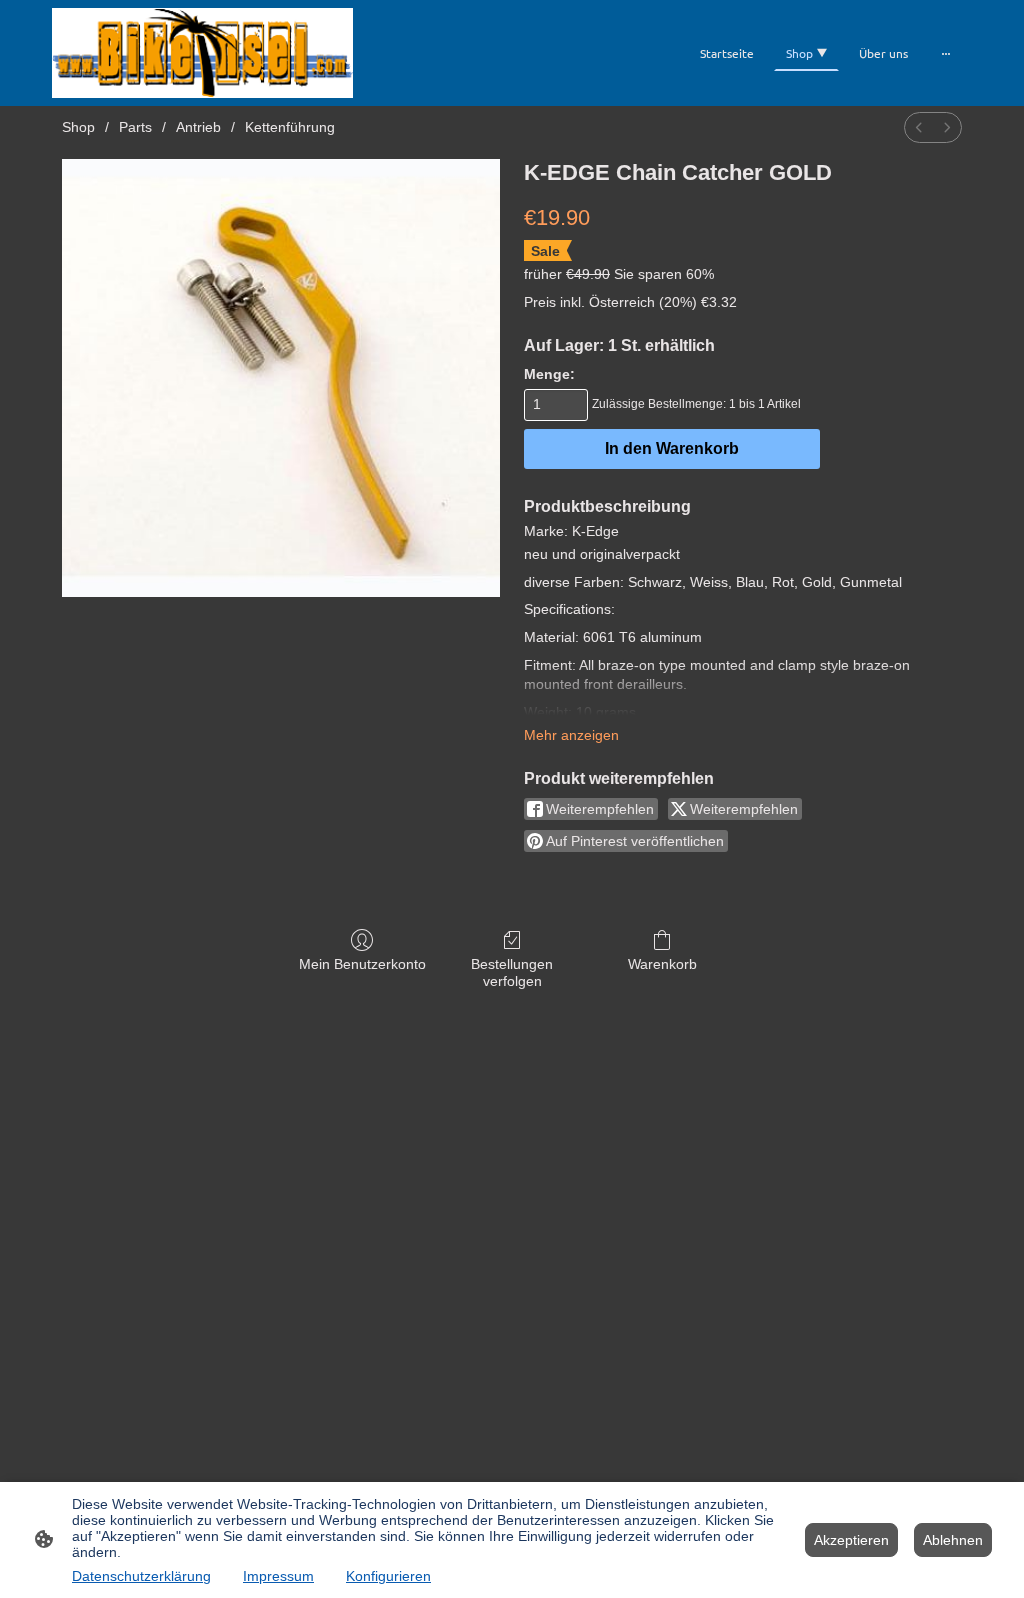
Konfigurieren (388, 1576)
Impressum (278, 1576)
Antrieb (198, 127)
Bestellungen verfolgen (512, 972)
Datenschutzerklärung (141, 1576)
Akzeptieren (851, 1540)
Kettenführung (290, 127)
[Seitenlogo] (202, 53)
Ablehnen (953, 1540)
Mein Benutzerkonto (362, 964)
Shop (78, 127)
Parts (135, 127)
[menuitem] (919, 127)
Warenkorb (662, 964)
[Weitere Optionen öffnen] (946, 53)
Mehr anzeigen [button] (571, 735)
